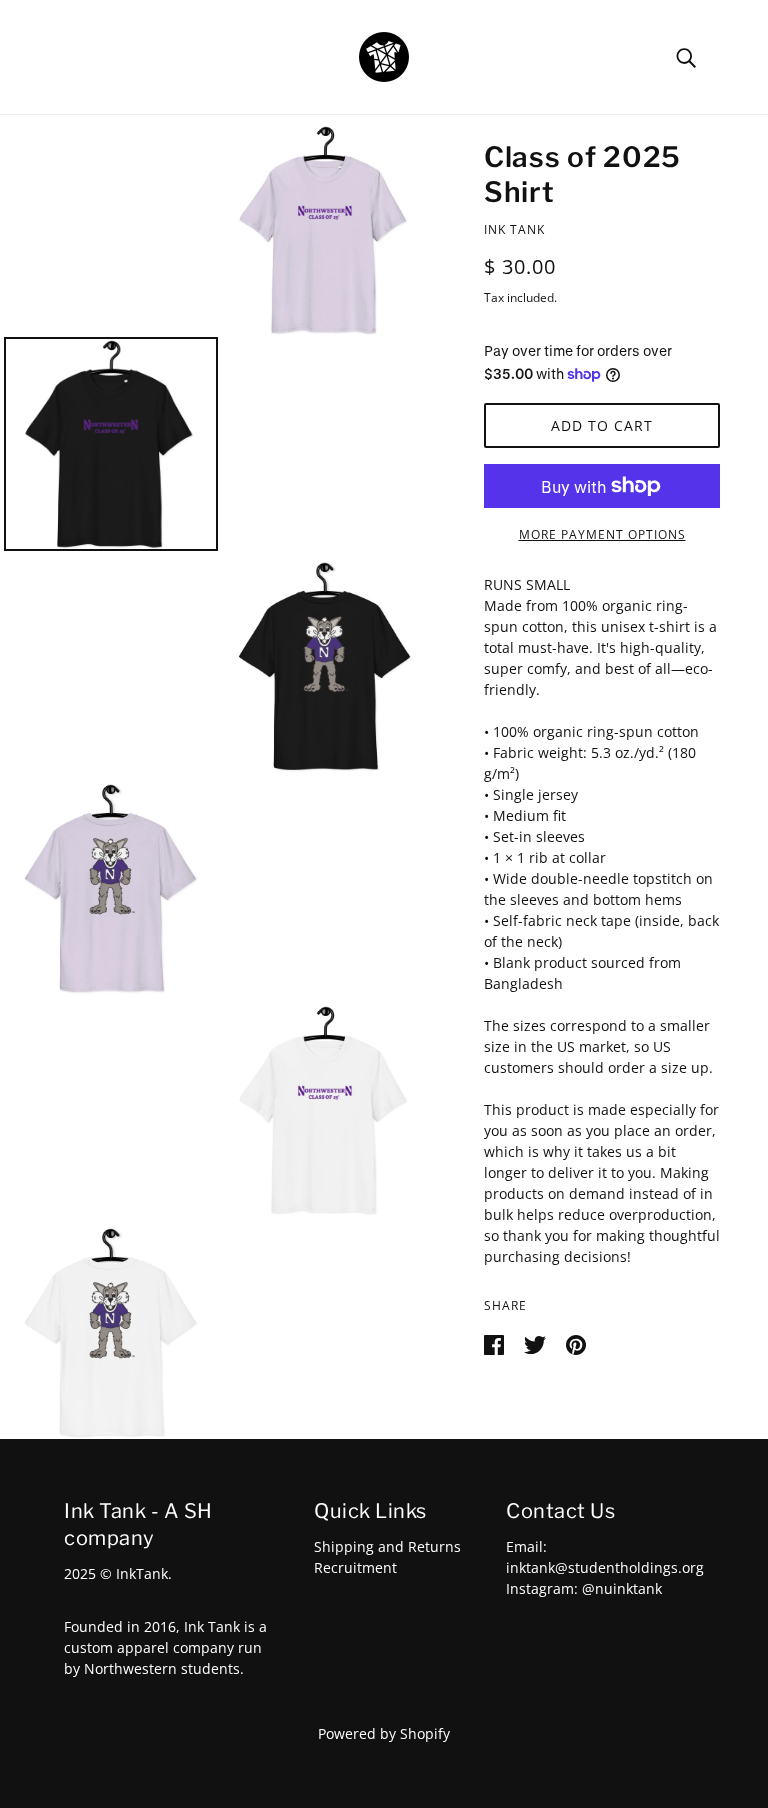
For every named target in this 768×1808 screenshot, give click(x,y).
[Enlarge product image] (325, 230)
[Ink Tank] (384, 55)
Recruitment (355, 1567)
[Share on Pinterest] (576, 1342)
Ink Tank (514, 229)
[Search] (686, 56)
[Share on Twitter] (537, 1342)
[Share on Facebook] (496, 1342)
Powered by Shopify (384, 1733)
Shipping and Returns (387, 1546)
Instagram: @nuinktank (584, 1588)
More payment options (602, 534)
